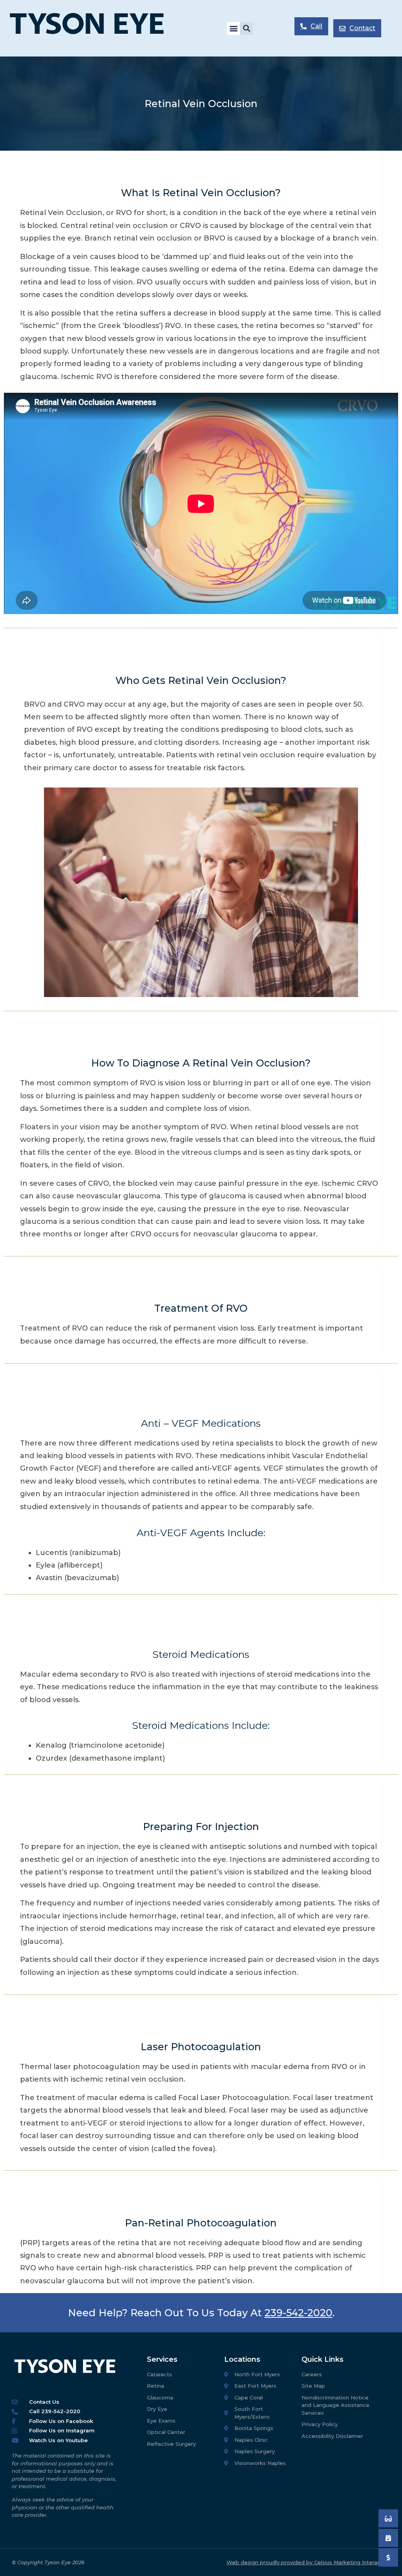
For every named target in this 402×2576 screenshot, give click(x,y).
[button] (233, 28)
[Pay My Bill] (388, 2558)
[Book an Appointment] (388, 2518)
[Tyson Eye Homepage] (95, 28)
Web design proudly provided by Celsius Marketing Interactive (308, 2562)
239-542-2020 (299, 2313)
